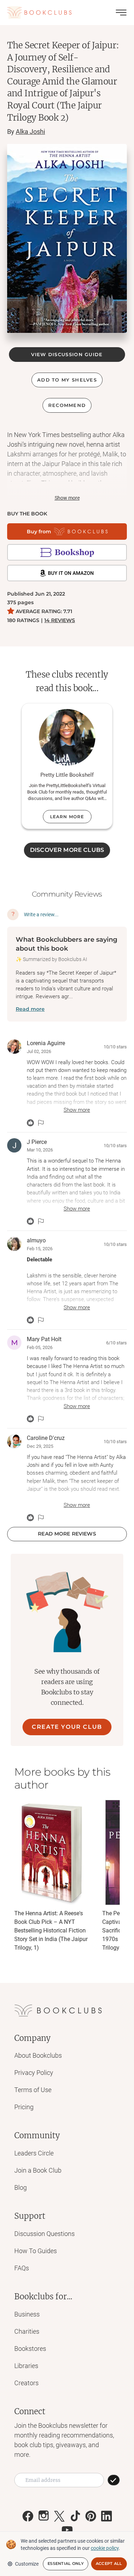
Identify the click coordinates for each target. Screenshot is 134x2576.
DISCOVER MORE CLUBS (67, 850)
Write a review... (41, 915)
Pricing (24, 2107)
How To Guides (36, 2251)
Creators (26, 2383)
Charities (27, 2331)
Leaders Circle (34, 2153)
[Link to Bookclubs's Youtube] (67, 2530)
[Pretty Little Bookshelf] (67, 737)
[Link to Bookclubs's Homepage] (39, 13)
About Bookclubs (38, 2055)
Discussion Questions (44, 2234)
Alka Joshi (30, 132)
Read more (30, 1009)
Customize (27, 2564)
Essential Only (66, 2563)
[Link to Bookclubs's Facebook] (28, 2516)
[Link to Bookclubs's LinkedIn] (106, 2516)
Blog (21, 2187)
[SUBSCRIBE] (114, 2480)
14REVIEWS (60, 620)
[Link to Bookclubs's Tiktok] (75, 2516)
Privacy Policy (34, 2073)
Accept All (109, 2563)
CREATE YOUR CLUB (67, 1727)
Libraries (26, 2366)
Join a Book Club (38, 2170)
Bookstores (30, 2349)
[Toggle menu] (121, 13)
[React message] (30, 1123)
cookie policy (105, 2548)
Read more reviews (67, 1534)
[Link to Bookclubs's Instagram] (44, 2516)
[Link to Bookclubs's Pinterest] (91, 2516)
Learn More (67, 817)
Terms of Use (33, 2090)
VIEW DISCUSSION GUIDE (67, 354)
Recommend (67, 405)
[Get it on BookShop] (67, 552)
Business (27, 2314)
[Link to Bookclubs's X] (59, 2516)
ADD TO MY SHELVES (67, 380)
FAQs (22, 2268)
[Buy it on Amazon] (67, 573)
